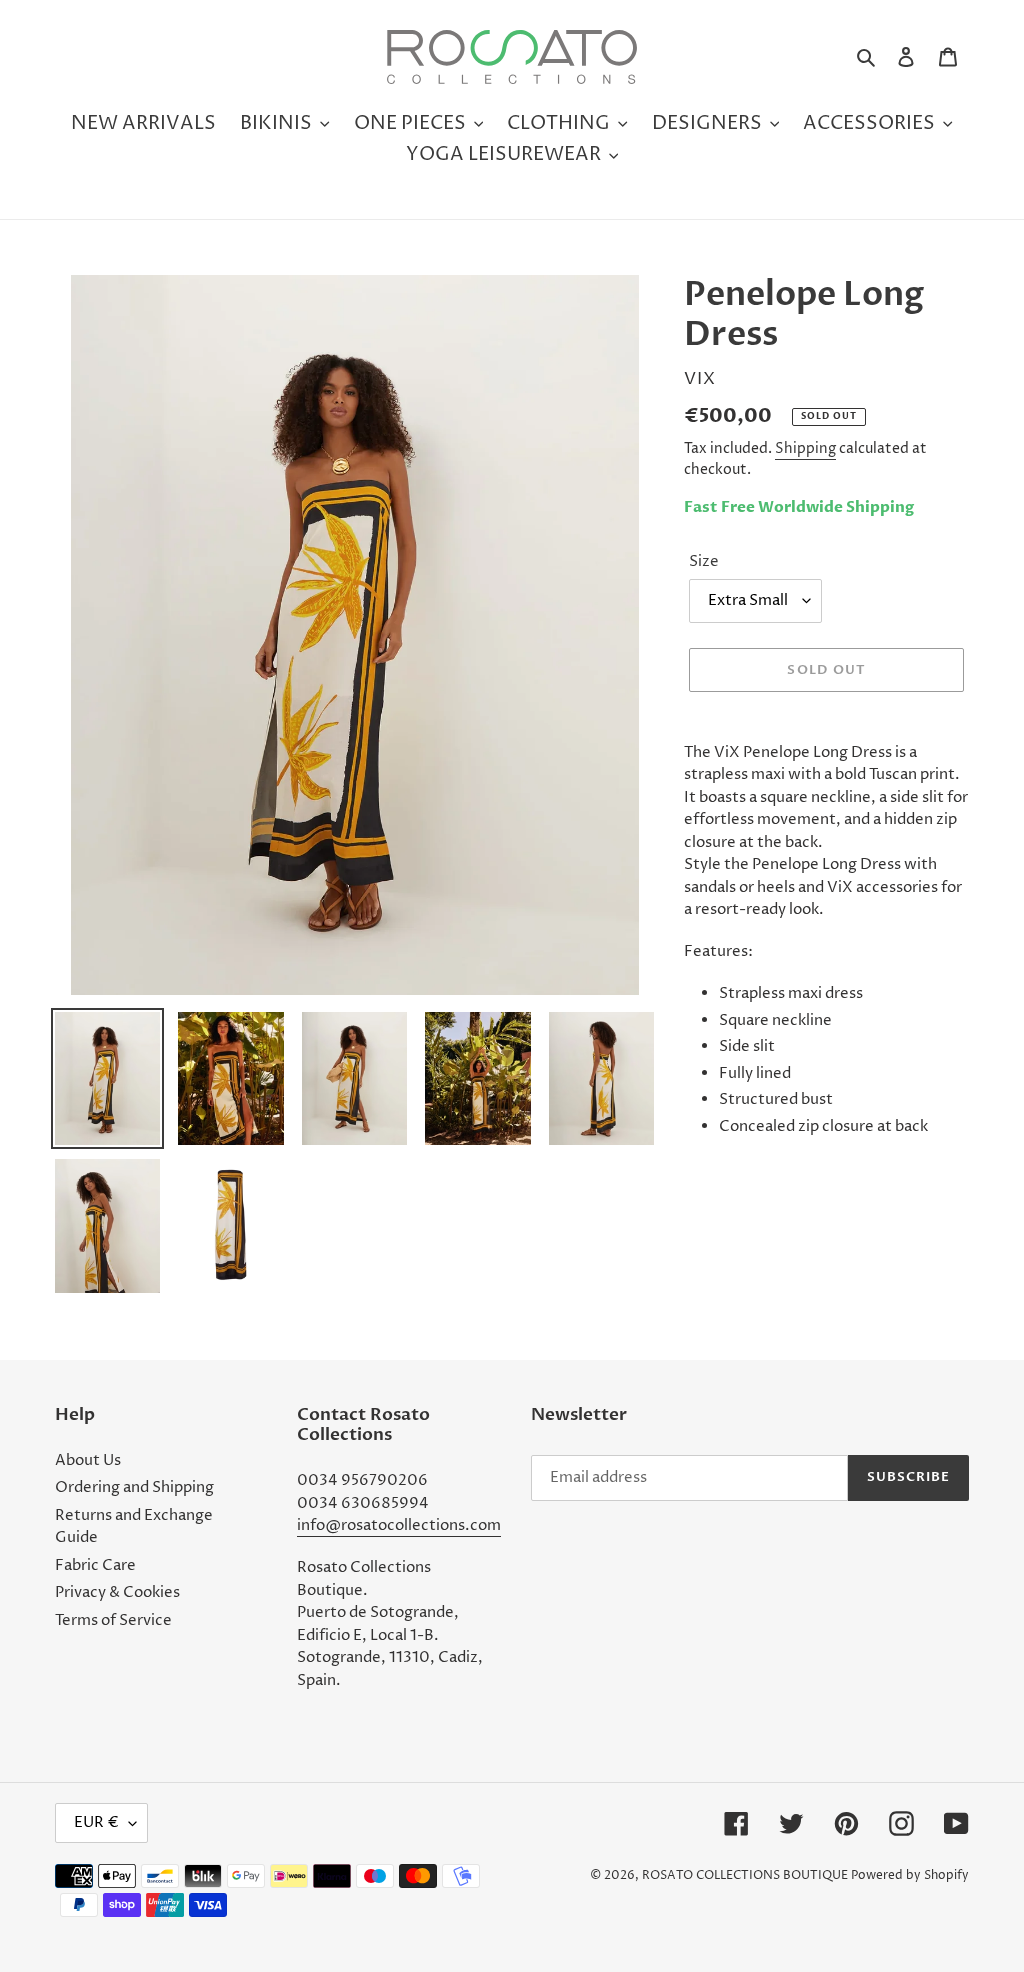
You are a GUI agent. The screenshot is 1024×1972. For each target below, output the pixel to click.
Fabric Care (95, 1565)
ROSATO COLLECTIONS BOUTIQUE (745, 1875)
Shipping (805, 448)
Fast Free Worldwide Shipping (799, 507)
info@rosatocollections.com (399, 1525)
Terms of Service (113, 1620)
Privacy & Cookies (117, 1592)
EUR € (96, 1822)
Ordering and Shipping (134, 1487)
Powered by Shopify (910, 1875)
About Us (88, 1460)
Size (704, 561)
